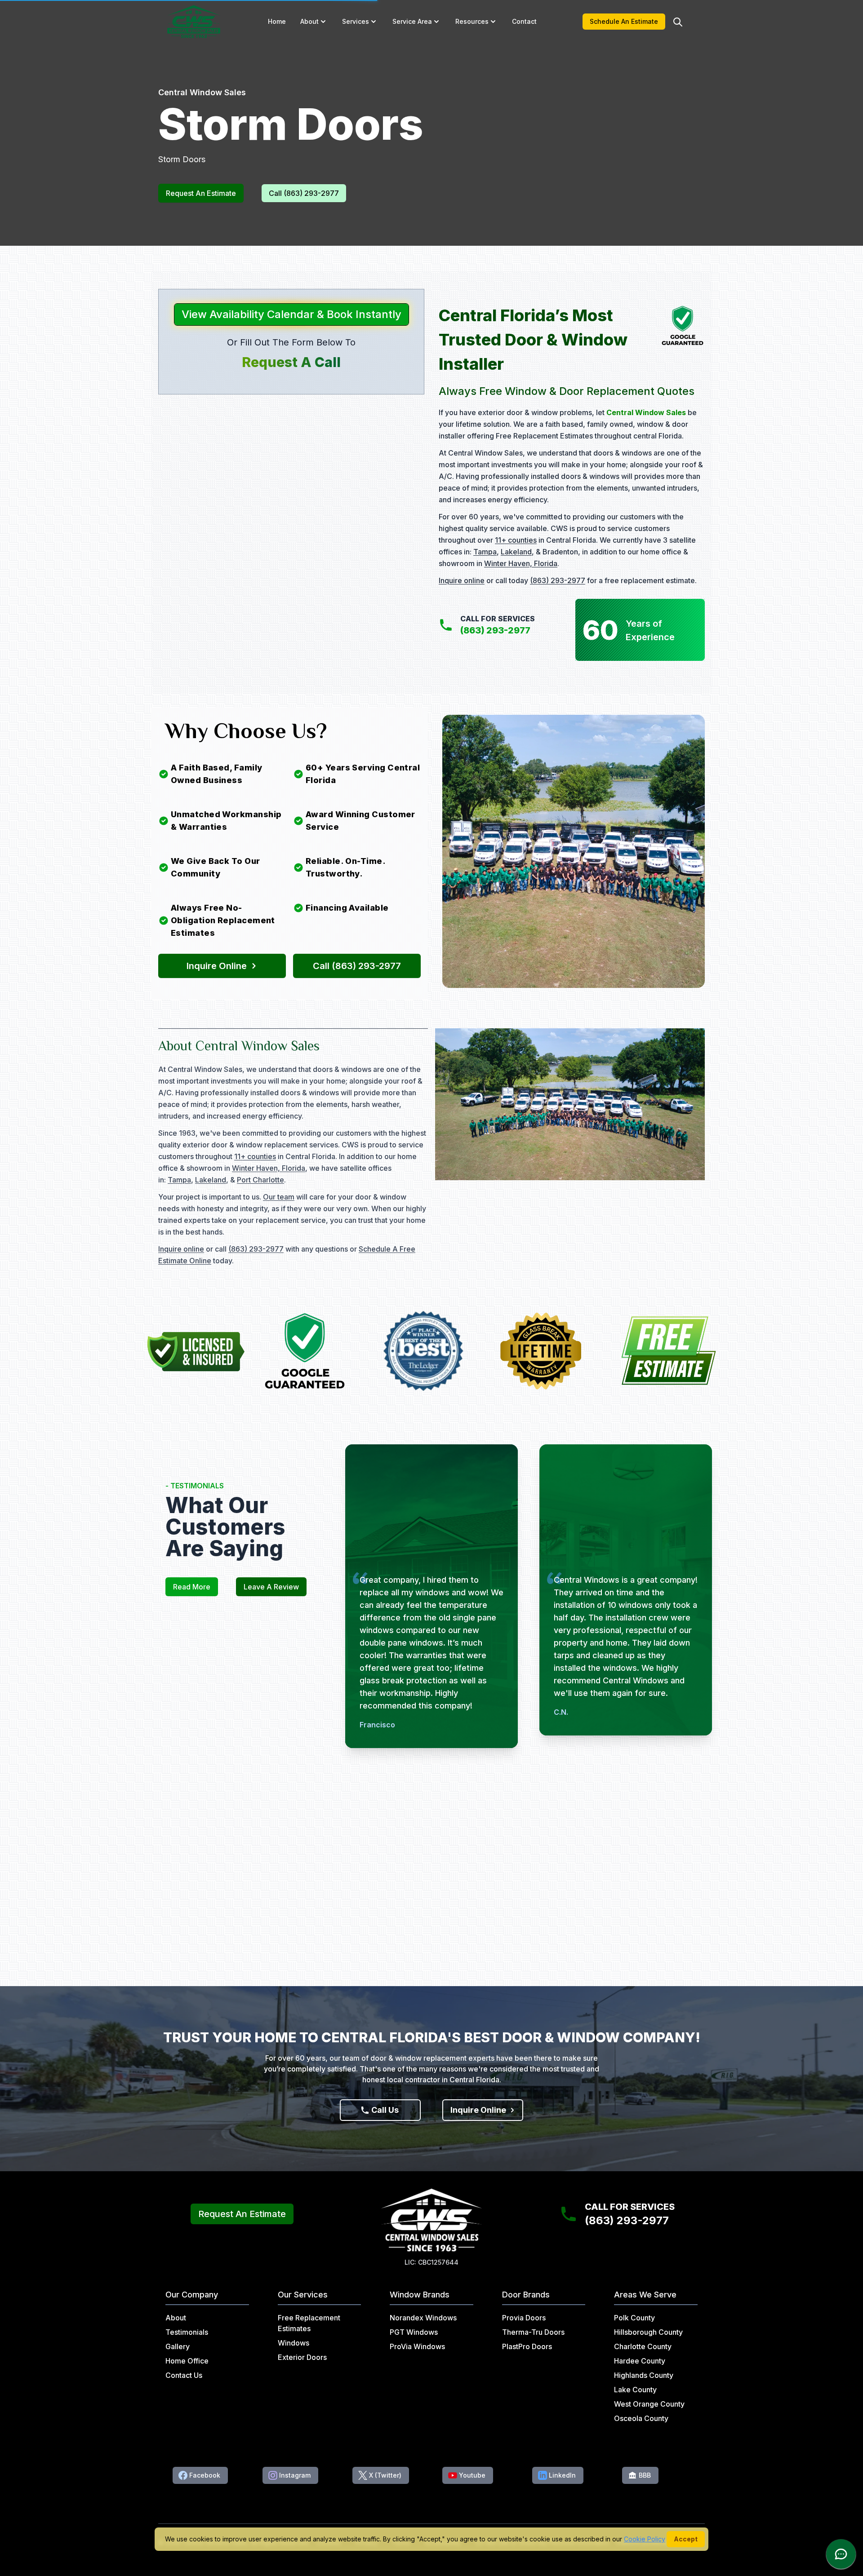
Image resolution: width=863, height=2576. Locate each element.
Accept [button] (686, 2539)
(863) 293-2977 (558, 580)
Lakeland (516, 552)
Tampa (485, 552)
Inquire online (462, 580)
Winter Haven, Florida (521, 563)
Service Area (412, 21)
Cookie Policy (645, 2539)
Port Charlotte (260, 1180)
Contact (524, 21)
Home (277, 21)
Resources (472, 21)
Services (356, 21)
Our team (279, 1197)
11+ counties (516, 540)
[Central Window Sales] (194, 22)
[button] (323, 22)
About (309, 21)
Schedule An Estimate (624, 21)
